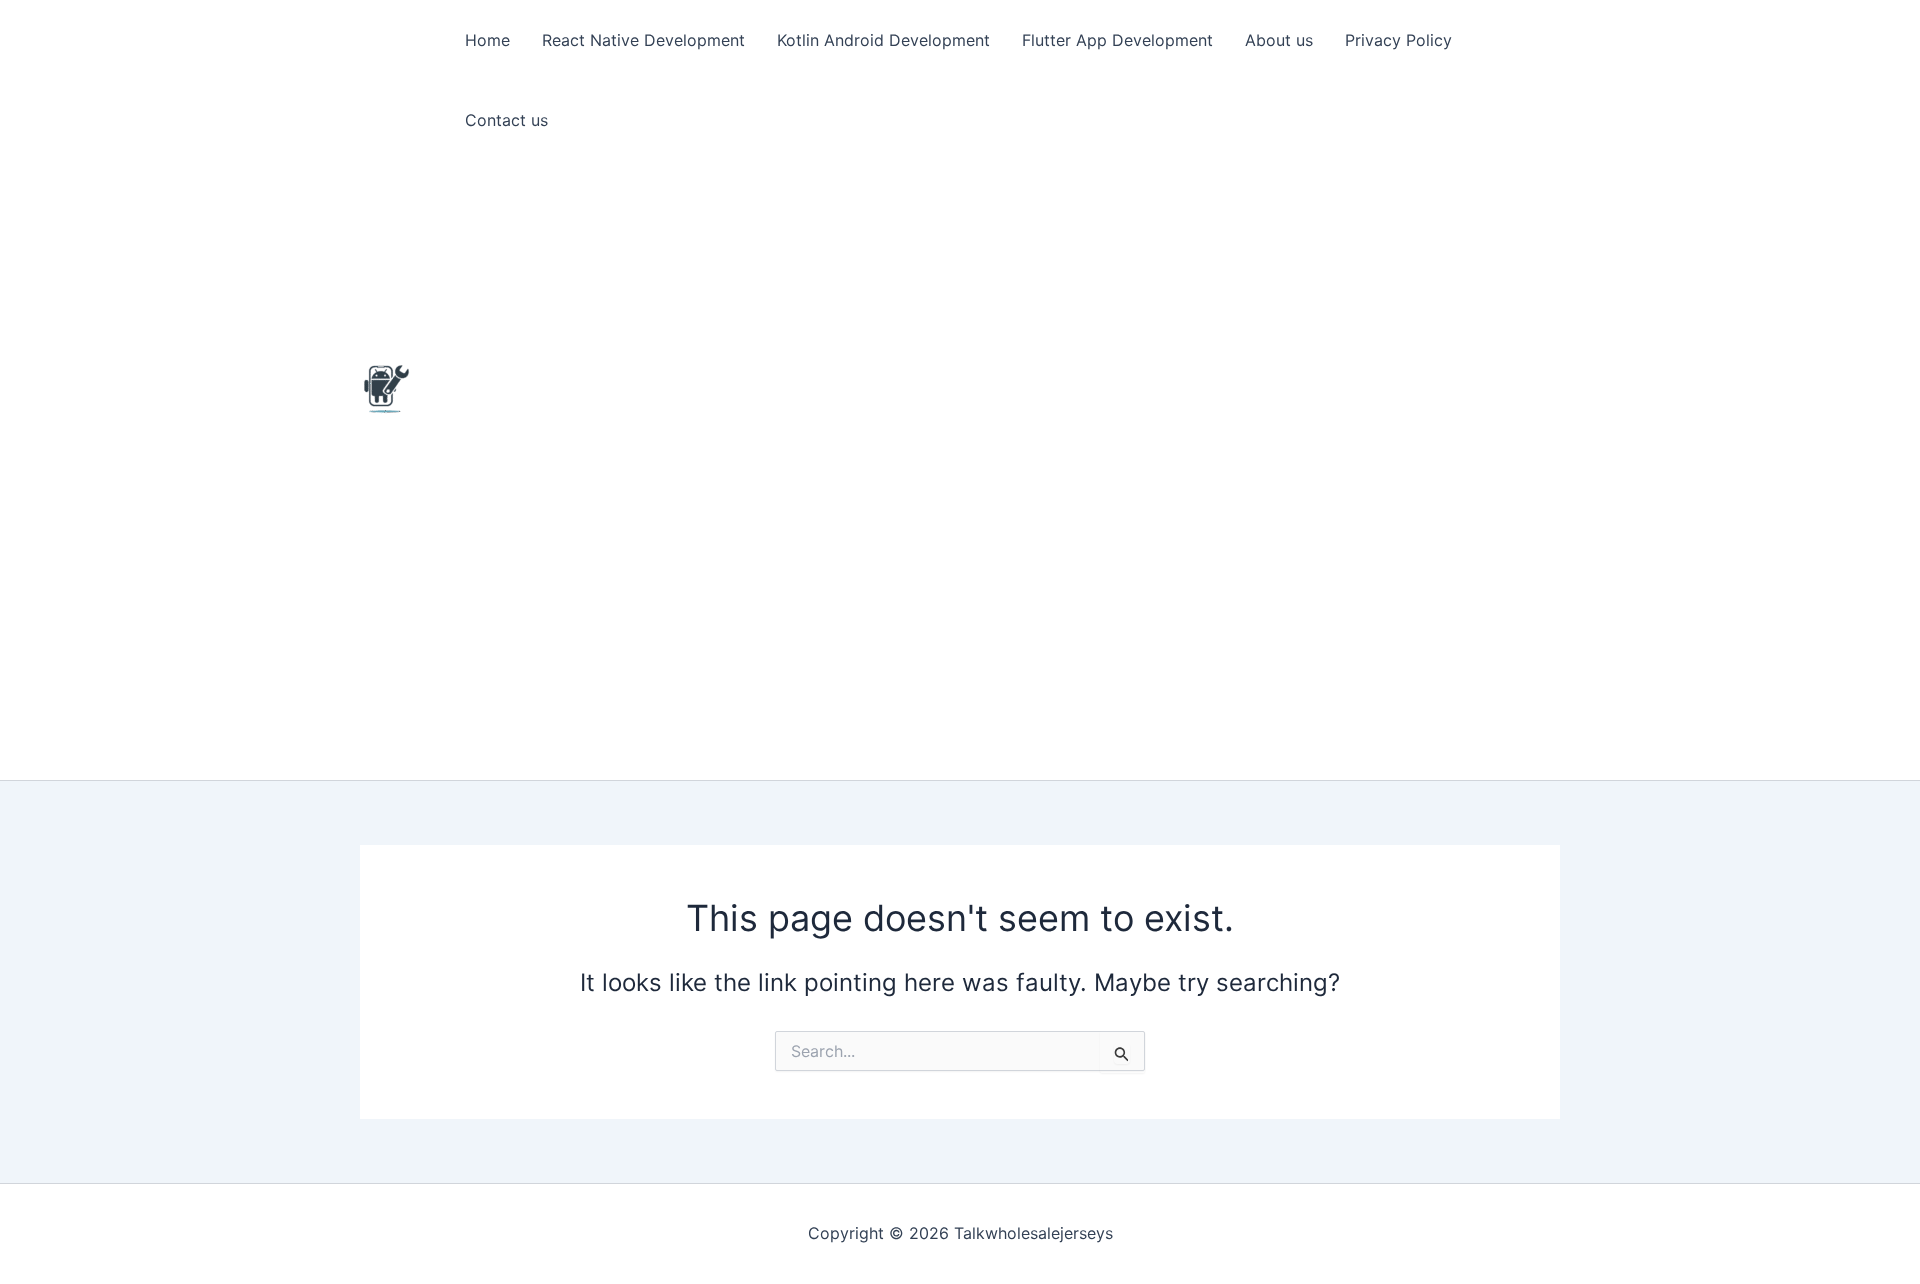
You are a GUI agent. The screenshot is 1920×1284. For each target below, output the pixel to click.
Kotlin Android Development (883, 40)
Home (487, 40)
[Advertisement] (1004, 470)
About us (1279, 40)
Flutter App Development (1117, 40)
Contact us (506, 120)
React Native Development (643, 40)
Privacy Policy (1398, 40)
